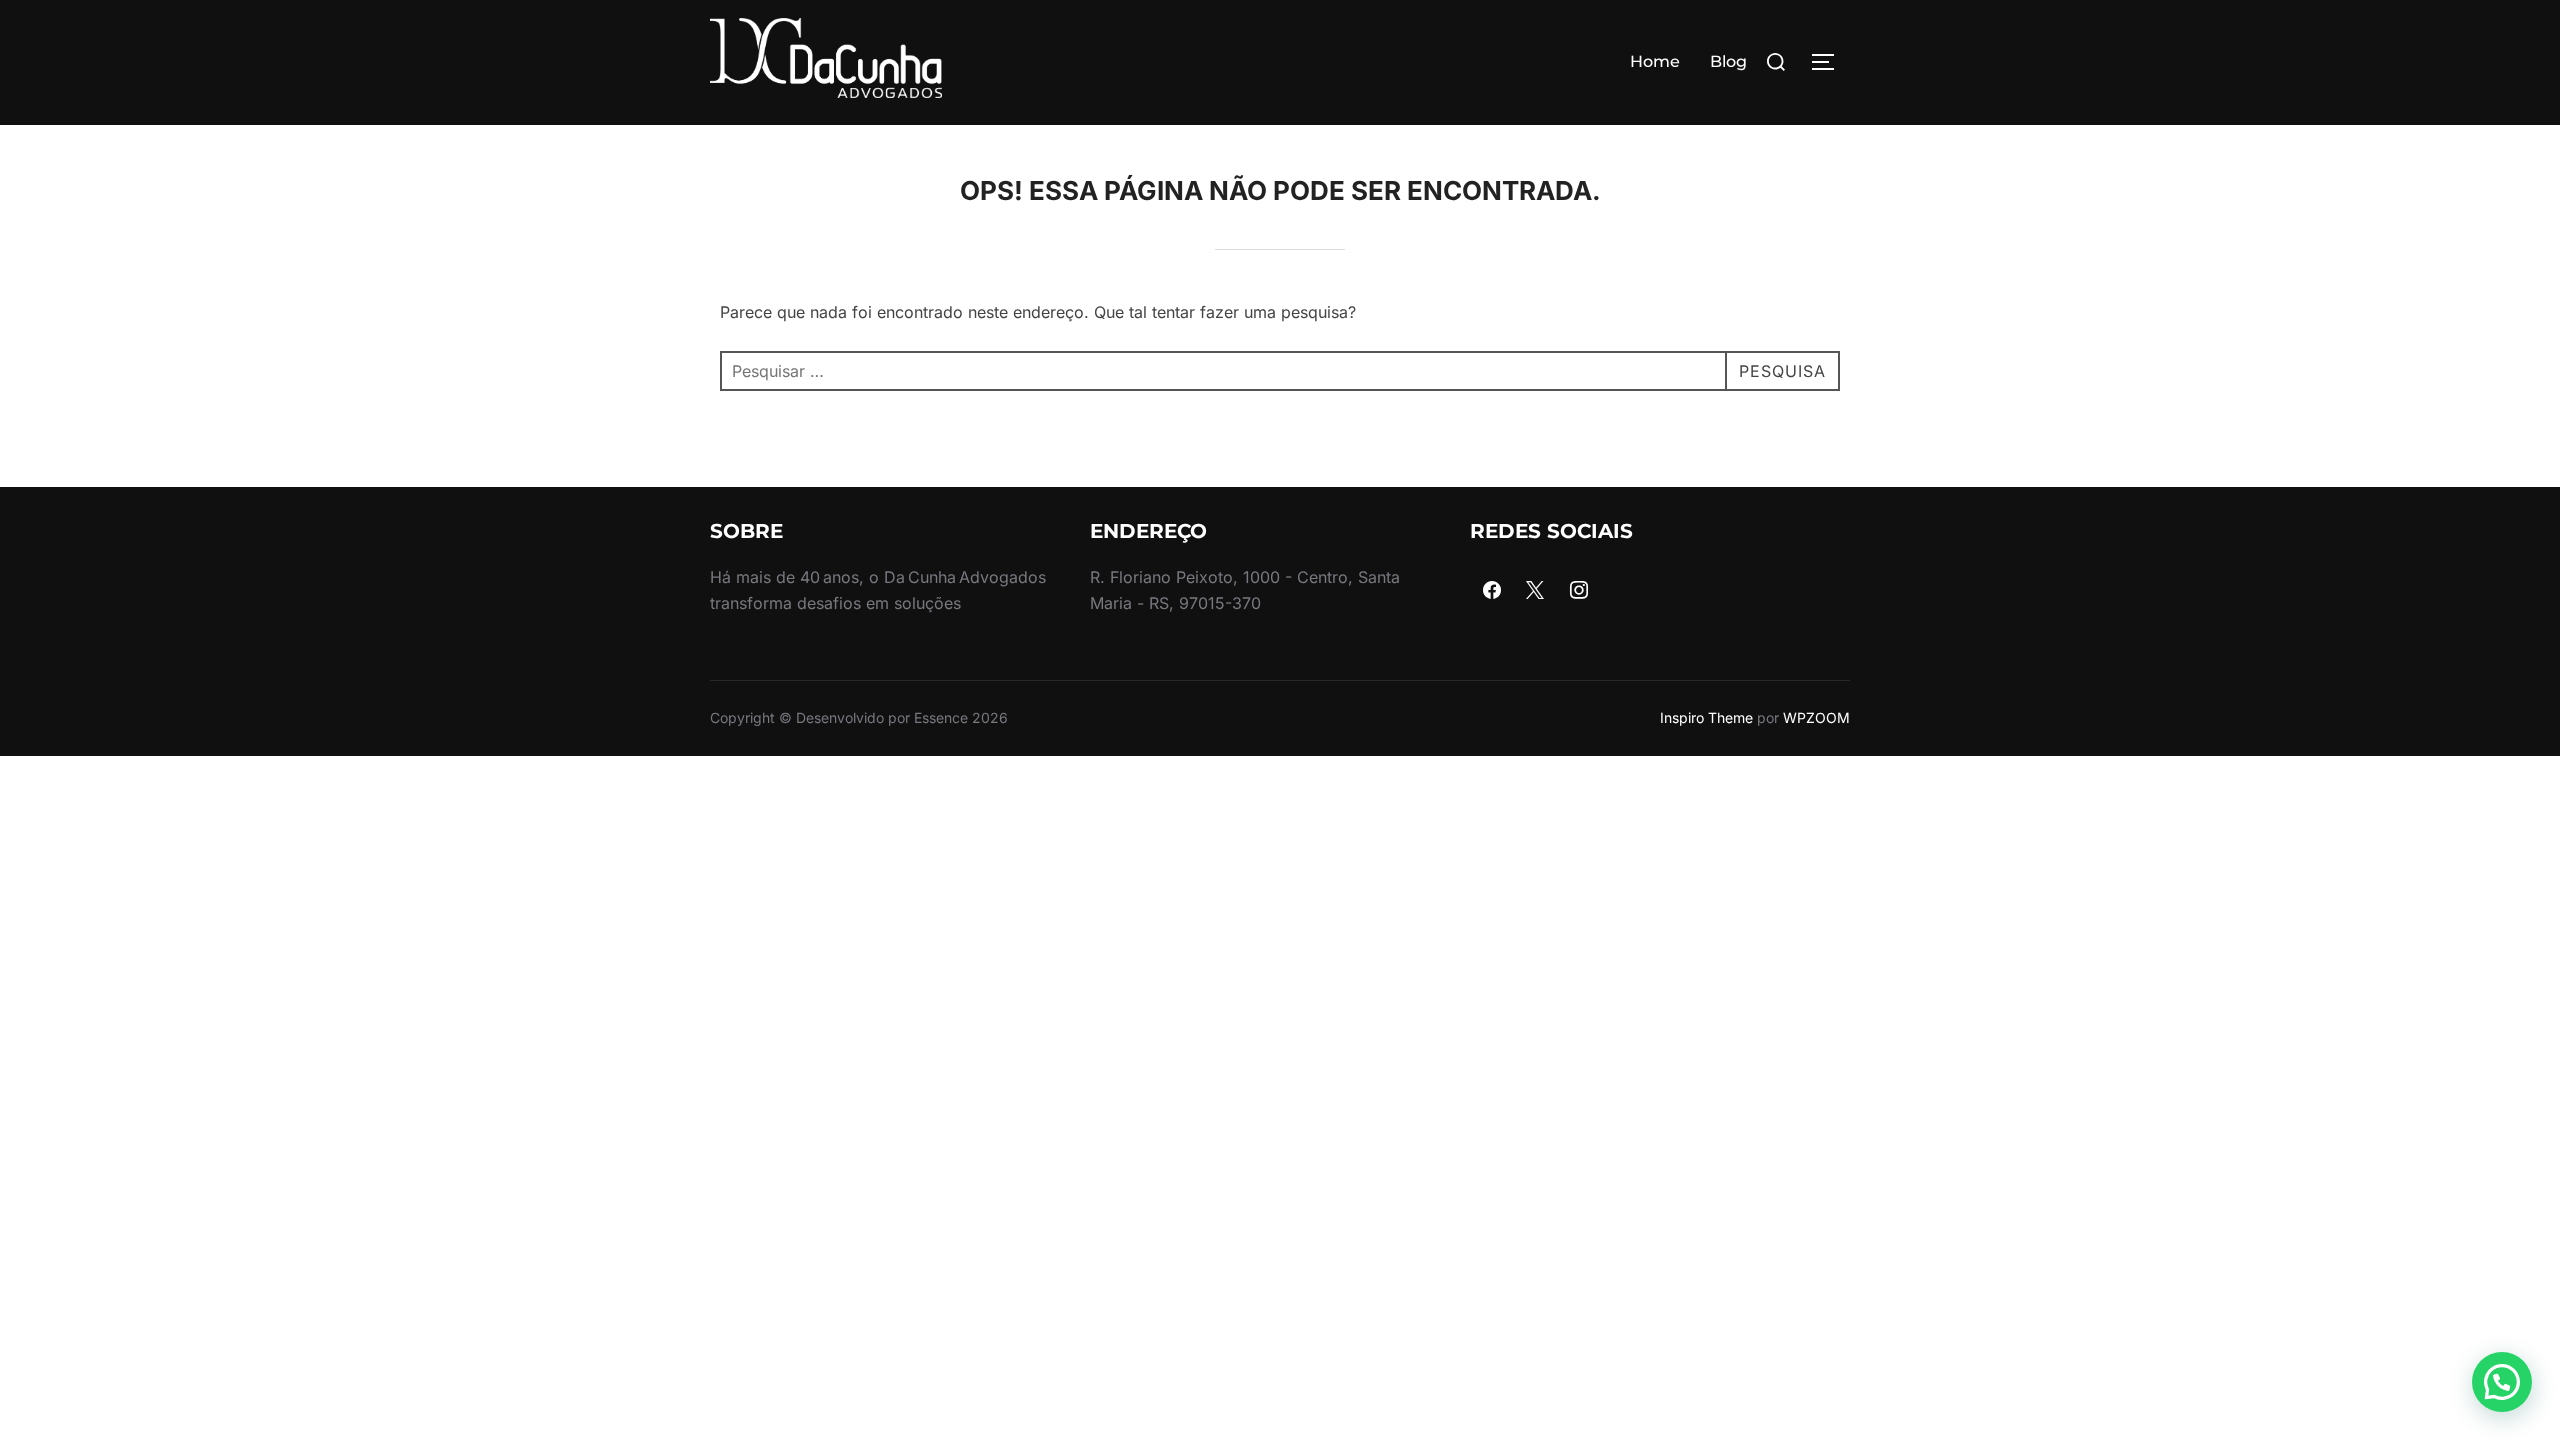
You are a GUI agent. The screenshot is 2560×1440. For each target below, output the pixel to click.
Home (1655, 61)
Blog (1728, 61)
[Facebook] (1492, 591)
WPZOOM (1816, 717)
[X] (1536, 591)
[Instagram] (1579, 591)
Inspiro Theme (1706, 717)
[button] (2502, 1382)
